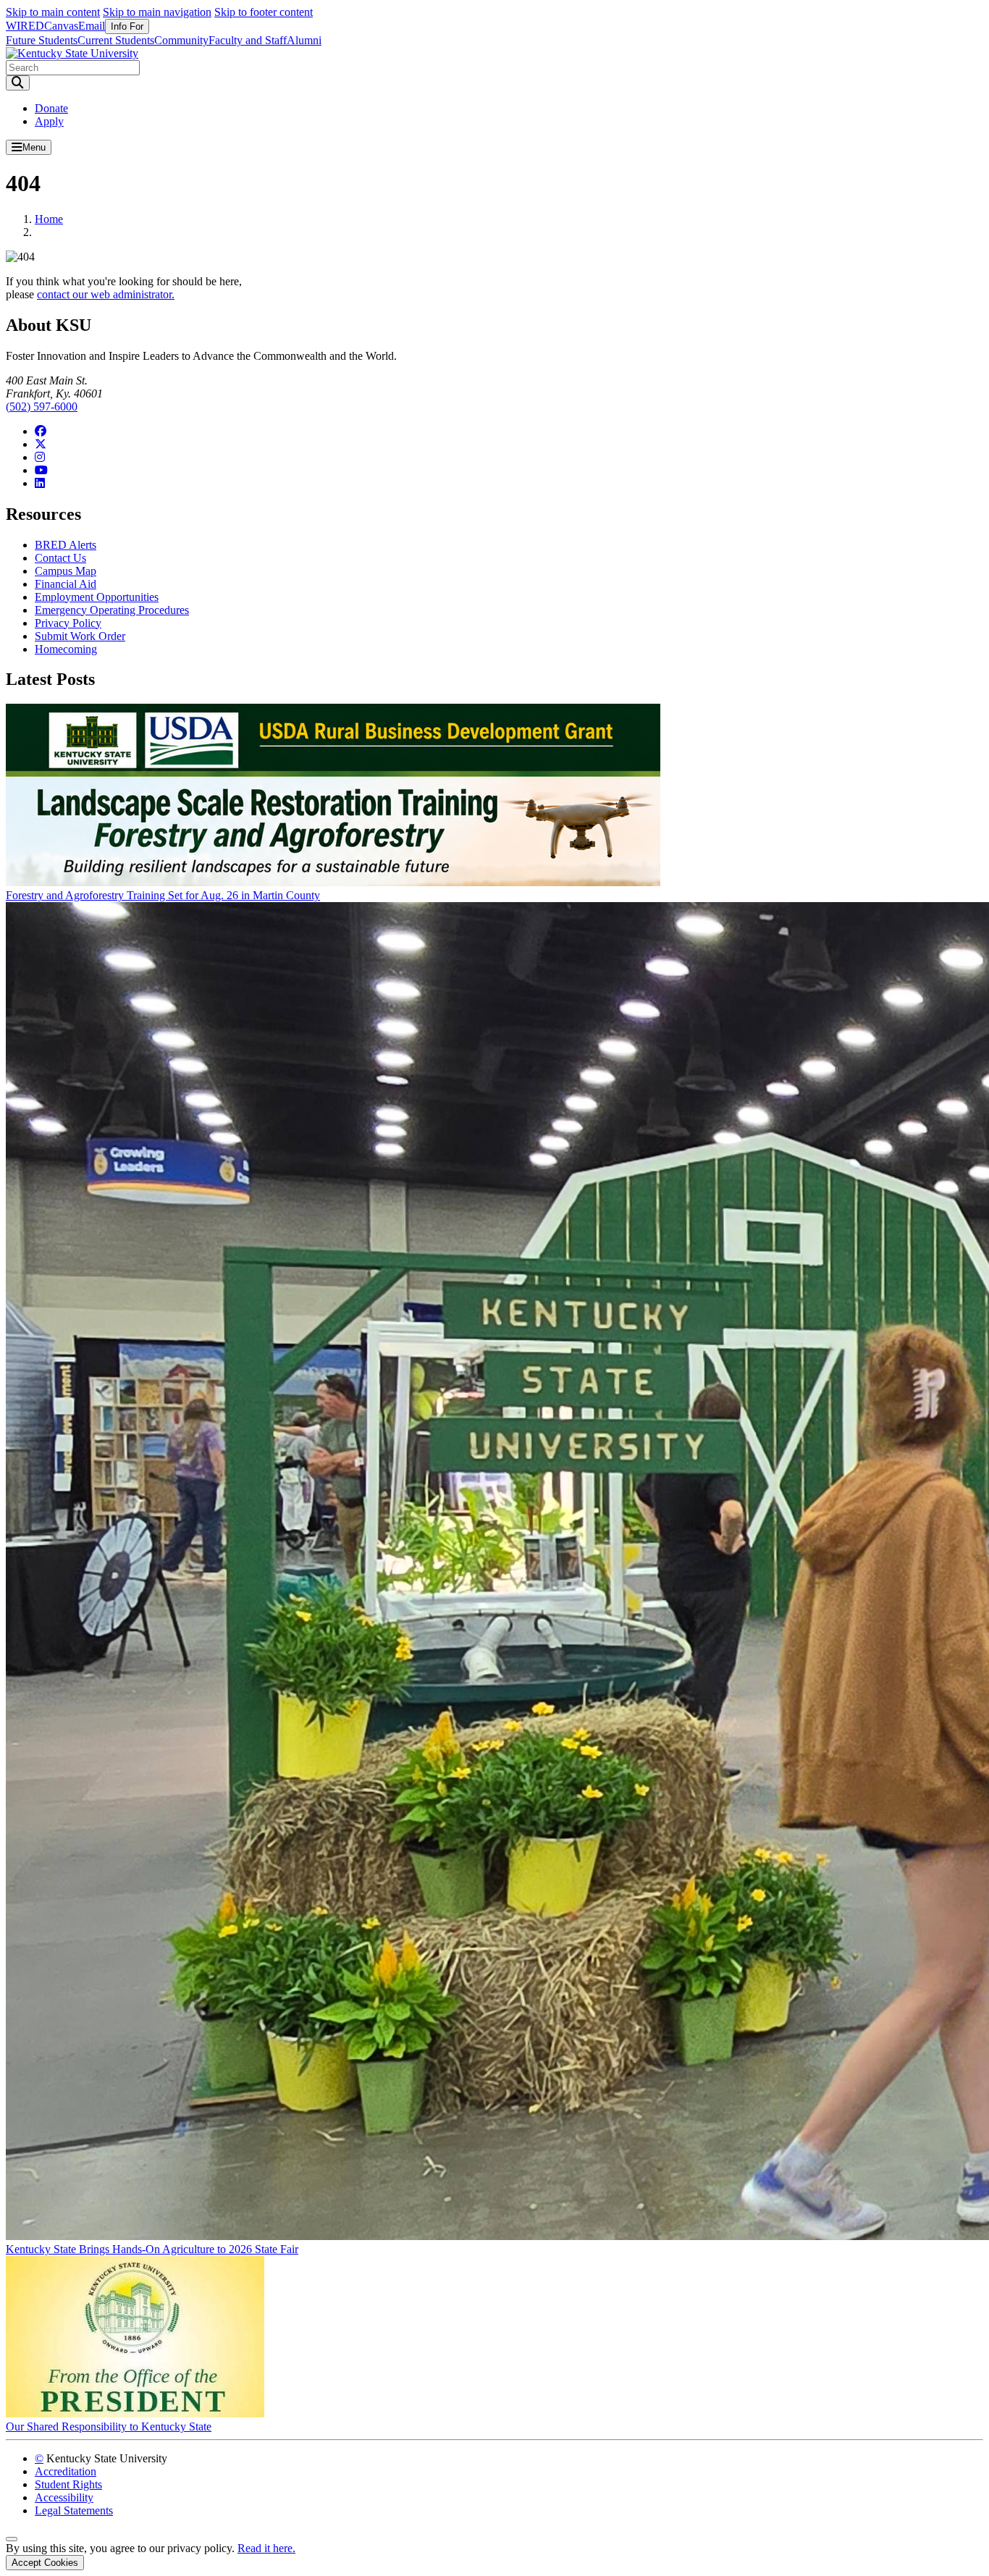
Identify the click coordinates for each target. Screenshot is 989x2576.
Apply (49, 121)
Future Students (42, 40)
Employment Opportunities (97, 597)
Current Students (116, 40)
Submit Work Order (80, 636)
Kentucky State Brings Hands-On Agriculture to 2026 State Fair (152, 2249)
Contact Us (60, 558)
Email (92, 26)
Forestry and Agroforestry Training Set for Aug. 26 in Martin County (163, 895)
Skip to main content (53, 12)
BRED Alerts (66, 545)
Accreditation (66, 2471)
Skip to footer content (264, 12)
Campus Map (66, 571)
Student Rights (68, 2484)
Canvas (61, 26)
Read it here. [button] (266, 2548)
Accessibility (64, 2497)
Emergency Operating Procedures (112, 610)
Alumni (304, 40)
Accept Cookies (45, 2563)
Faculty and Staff (248, 40)
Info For (127, 26)
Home (49, 219)
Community (181, 40)
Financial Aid (66, 584)
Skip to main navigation (157, 12)
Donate (51, 108)
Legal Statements (74, 2510)
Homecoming (66, 649)
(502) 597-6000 (42, 407)
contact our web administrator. (106, 294)
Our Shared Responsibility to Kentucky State (109, 2426)
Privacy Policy (68, 623)
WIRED (25, 26)
